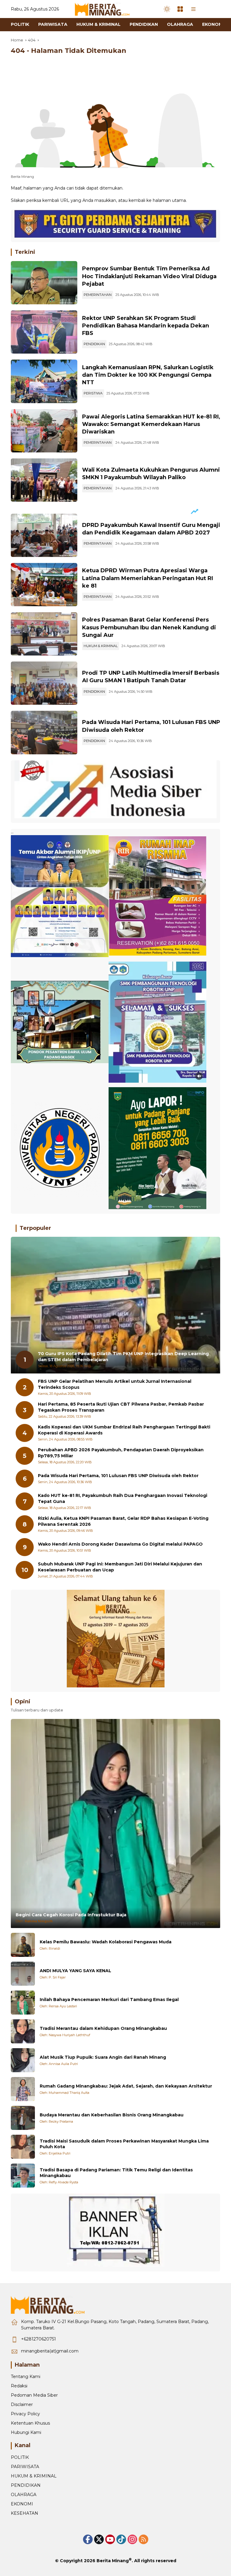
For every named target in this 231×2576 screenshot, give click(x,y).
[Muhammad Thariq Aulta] (23, 2089)
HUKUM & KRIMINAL (101, 646)
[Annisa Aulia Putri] (23, 2060)
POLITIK (20, 2457)
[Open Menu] (180, 9)
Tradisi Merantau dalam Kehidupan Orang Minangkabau (103, 2028)
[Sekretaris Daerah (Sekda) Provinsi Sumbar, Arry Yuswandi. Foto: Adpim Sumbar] (44, 283)
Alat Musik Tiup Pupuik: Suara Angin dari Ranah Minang (103, 2057)
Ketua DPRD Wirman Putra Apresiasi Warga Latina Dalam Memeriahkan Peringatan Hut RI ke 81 (148, 578)
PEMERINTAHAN (98, 295)
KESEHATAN (25, 2513)
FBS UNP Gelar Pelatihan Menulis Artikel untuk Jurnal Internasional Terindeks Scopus (115, 1384)
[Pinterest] (110, 2539)
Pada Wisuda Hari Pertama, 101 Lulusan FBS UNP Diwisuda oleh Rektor (118, 1476)
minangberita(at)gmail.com (50, 2351)
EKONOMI (22, 2504)
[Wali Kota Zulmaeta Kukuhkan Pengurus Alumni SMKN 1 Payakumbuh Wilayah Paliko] (44, 480)
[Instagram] (132, 2539)
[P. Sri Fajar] (23, 1974)
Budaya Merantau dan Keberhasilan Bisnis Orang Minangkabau (112, 2115)
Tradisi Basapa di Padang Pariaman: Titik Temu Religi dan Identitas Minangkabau (116, 2173)
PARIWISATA (25, 2467)
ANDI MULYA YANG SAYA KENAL (75, 1971)
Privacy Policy (25, 2414)
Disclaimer (22, 2404)
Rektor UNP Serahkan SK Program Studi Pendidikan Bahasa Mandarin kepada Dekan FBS (146, 326)
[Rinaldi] (23, 1945)
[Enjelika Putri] (23, 2147)
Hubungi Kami (26, 2432)
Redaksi (19, 2386)
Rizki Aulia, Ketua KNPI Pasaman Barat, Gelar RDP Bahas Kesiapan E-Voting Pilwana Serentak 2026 (123, 1521)
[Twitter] (99, 2539)
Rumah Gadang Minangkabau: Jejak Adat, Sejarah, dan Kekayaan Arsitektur (126, 2086)
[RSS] (143, 2539)
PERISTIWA (93, 393)
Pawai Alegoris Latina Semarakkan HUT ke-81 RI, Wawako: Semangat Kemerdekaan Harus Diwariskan (151, 424)
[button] (167, 9)
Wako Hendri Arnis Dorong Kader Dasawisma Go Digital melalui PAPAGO (120, 1544)
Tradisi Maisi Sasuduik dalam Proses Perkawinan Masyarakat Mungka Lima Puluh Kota (124, 2144)
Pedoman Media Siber (34, 2395)
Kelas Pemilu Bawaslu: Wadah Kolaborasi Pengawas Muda (106, 1942)
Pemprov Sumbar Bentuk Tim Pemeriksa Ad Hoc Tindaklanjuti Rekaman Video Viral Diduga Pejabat (149, 276)
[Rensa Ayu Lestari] (23, 2003)
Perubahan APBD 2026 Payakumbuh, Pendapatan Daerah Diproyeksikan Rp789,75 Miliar (121, 1453)
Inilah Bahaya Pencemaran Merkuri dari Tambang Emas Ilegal (109, 2000)
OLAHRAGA (24, 2495)
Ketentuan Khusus (30, 2423)
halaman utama (169, 200)
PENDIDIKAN (94, 344)
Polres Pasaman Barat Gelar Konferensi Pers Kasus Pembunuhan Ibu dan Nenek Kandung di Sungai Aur (149, 627)
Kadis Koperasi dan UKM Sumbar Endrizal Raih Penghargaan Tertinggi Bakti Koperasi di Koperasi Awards (124, 1430)
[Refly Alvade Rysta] (23, 2176)
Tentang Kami (26, 2377)
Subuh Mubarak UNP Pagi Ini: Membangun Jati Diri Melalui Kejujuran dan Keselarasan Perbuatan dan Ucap (120, 1567)
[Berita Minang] (105, 9)
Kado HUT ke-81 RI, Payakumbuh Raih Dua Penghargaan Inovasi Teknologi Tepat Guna (123, 1498)
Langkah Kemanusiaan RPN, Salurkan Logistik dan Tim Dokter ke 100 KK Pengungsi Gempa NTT (148, 375)
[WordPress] (121, 2539)
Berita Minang (113, 2561)
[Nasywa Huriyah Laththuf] (23, 2031)
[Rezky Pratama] (23, 2118)
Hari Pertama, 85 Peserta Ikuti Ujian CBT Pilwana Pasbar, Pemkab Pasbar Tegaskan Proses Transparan (121, 1407)
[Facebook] (88, 2539)
